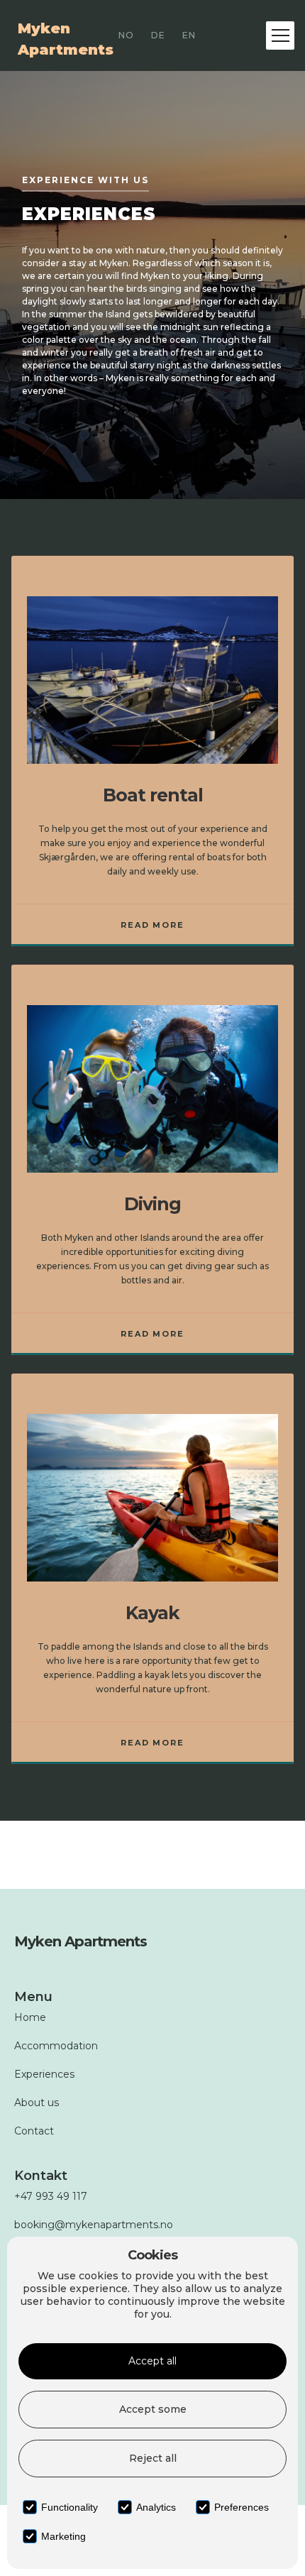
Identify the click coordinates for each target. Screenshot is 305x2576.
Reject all (153, 2458)
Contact (34, 2131)
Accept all (152, 2361)
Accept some (153, 2409)
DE (158, 35)
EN (189, 35)
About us (37, 2103)
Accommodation (56, 2046)
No (126, 35)
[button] (280, 35)
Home (30, 2017)
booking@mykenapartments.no (94, 2225)
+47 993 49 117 (51, 2196)
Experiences (44, 2074)
